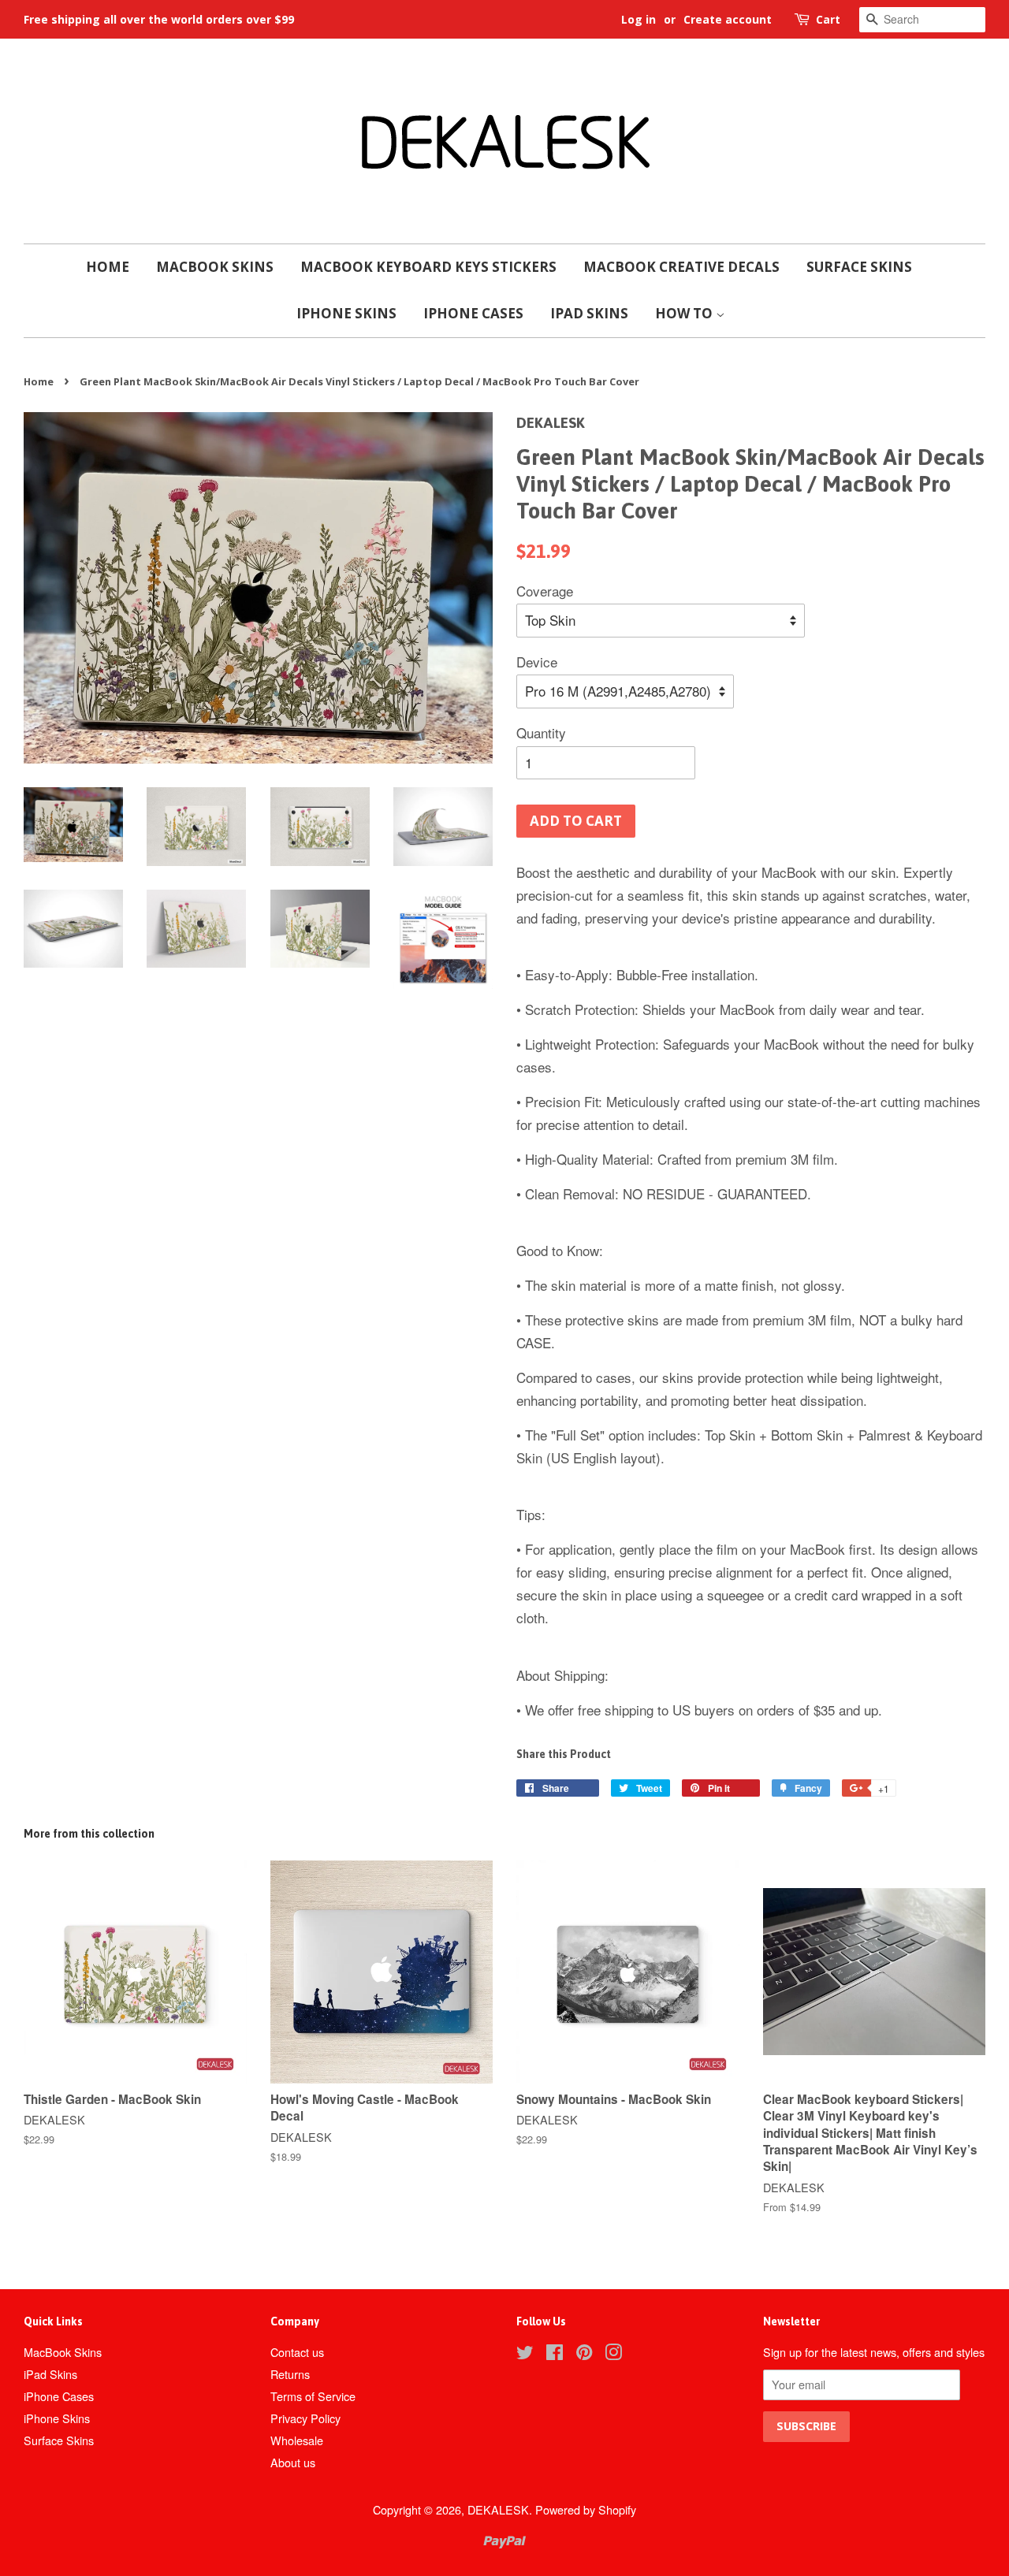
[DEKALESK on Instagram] (613, 2354)
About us (293, 2462)
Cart (828, 19)
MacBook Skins (215, 267)
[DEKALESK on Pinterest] (584, 2354)
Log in (639, 19)
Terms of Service (313, 2396)
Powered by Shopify (586, 2509)
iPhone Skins (346, 313)
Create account (728, 19)
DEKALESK (498, 2509)
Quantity (541, 732)
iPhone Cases (473, 313)
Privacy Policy (305, 2418)
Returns (290, 2374)
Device (537, 662)
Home (108, 267)
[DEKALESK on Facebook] (555, 2354)
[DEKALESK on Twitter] (525, 2354)
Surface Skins (859, 267)
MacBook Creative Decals (681, 267)
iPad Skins (589, 313)
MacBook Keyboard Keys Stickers (428, 267)
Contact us (297, 2352)
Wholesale (297, 2440)
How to (685, 313)
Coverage (545, 591)
